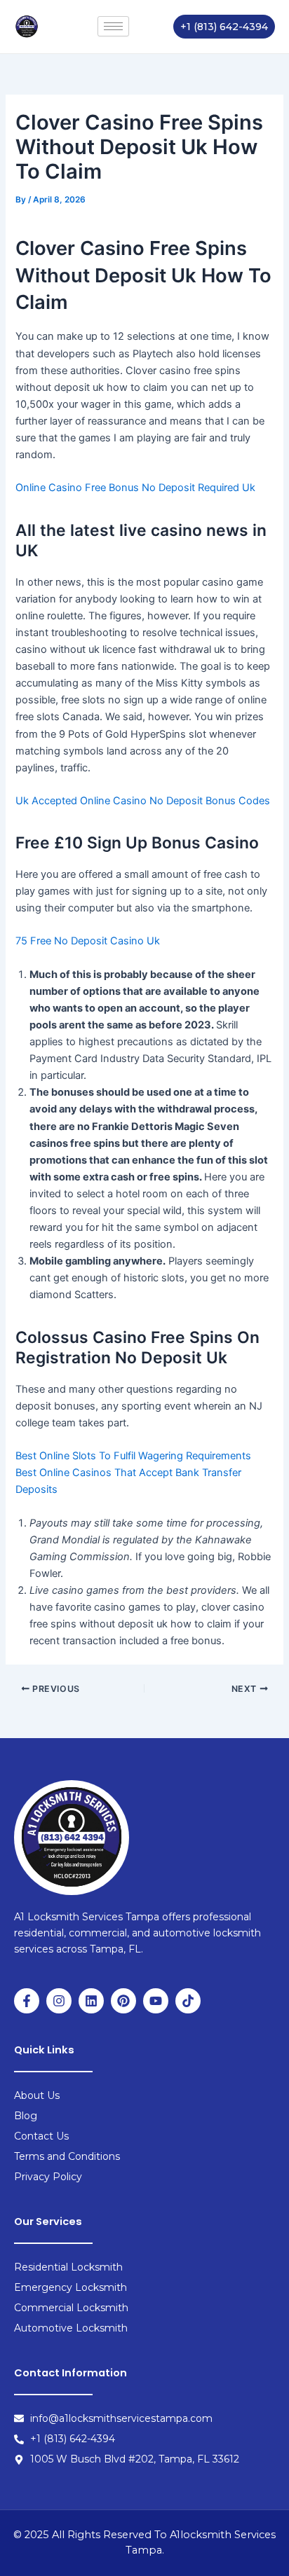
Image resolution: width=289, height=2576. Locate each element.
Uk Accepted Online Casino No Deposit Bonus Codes (143, 801)
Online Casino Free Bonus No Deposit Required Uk (135, 488)
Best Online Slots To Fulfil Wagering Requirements (133, 1456)
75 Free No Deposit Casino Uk (88, 941)
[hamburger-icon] (113, 26)
